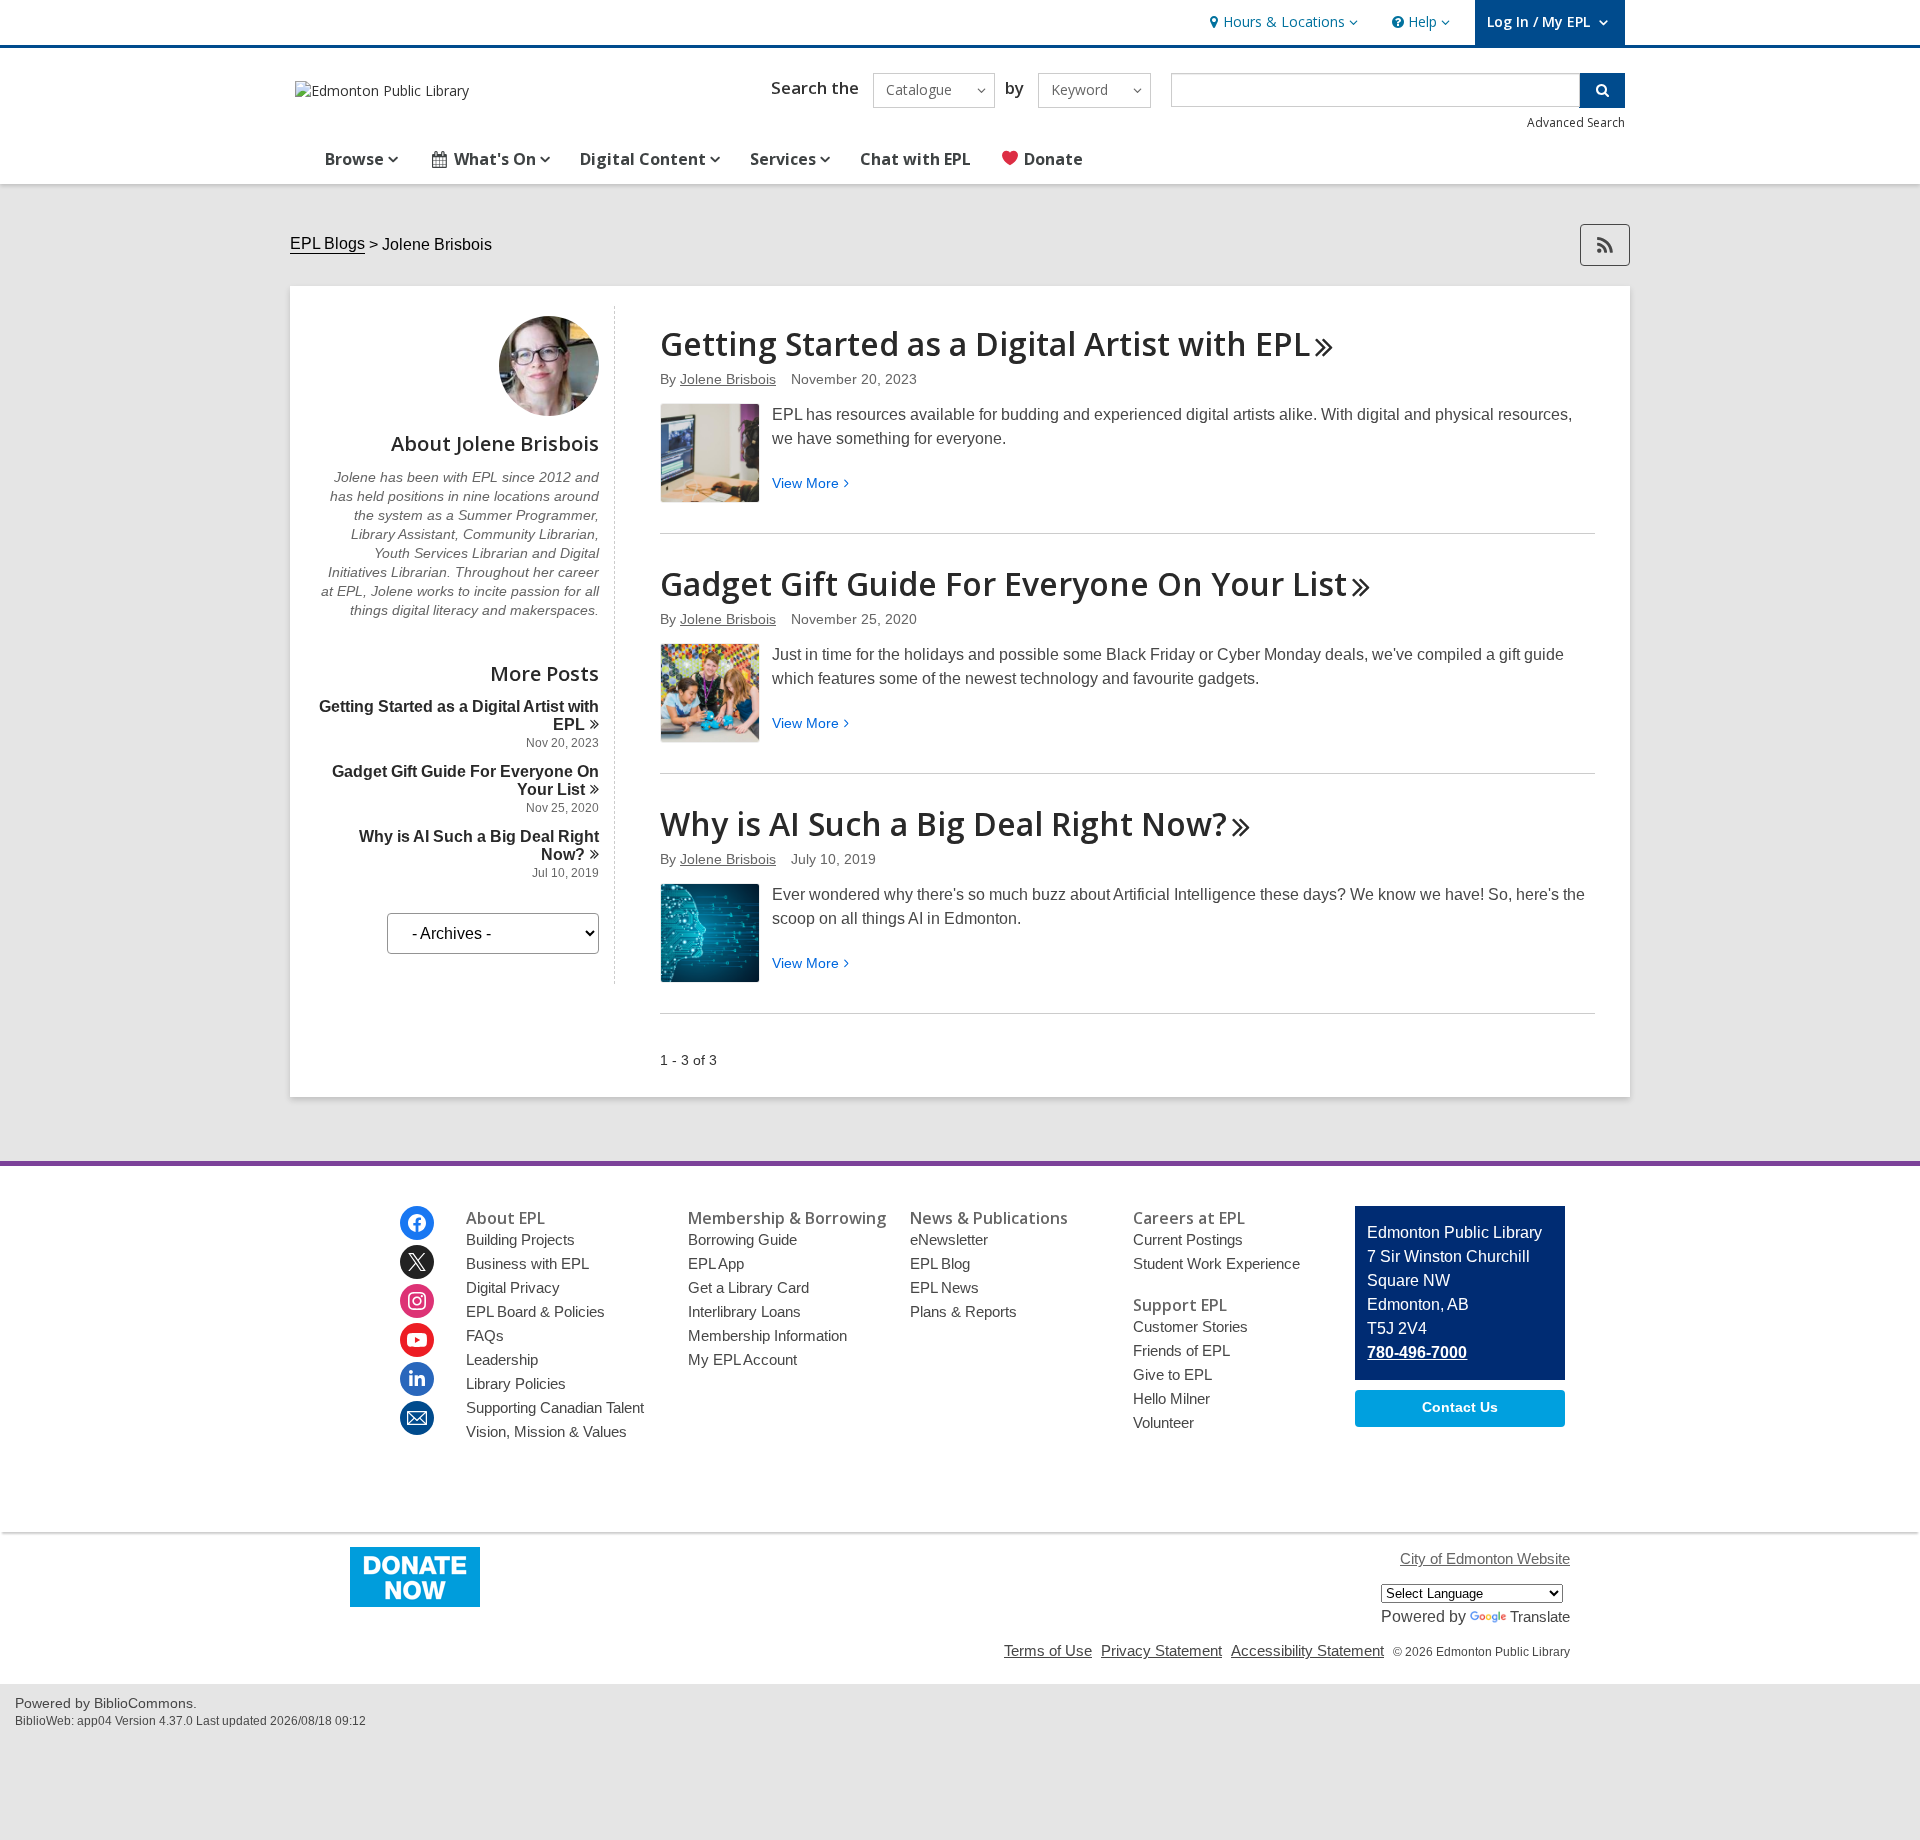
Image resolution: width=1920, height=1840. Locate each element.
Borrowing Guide (742, 1239)
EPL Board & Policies (535, 1311)
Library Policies (516, 1383)
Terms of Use (1048, 1650)
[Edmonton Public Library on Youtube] (417, 1340)
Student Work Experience (1216, 1263)
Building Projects (520, 1239)
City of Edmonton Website (1485, 1558)
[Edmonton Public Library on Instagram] (417, 1301)
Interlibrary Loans (744, 1311)
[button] (1281, 22)
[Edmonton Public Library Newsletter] (417, 1418)
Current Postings (1188, 1239)
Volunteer (1163, 1422)
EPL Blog (940, 1263)
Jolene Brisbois (728, 379)
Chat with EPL (915, 159)
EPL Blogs (327, 243)
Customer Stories (1190, 1326)
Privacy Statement (1161, 1650)
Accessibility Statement (1307, 1650)
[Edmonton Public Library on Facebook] (417, 1223)
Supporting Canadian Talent (555, 1407)
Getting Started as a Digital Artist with (985, 343)
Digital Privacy (513, 1287)
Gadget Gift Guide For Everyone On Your (1003, 583)
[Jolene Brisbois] (549, 410)
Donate (1051, 159)
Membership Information (767, 1335)
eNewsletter (949, 1239)
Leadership (502, 1359)
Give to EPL (1172, 1374)
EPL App (716, 1263)
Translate (1540, 1616)
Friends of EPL (1181, 1350)
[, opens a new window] (415, 1601)
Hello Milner (1171, 1398)
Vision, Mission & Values (546, 1431)
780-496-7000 (1417, 1352)
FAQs (485, 1335)
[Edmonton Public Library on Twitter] (417, 1262)
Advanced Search (1576, 122)
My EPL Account (742, 1359)
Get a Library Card (748, 1287)
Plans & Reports (963, 1311)
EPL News (944, 1287)
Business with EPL (527, 1263)
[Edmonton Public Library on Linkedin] (417, 1379)
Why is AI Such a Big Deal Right (943, 823)
